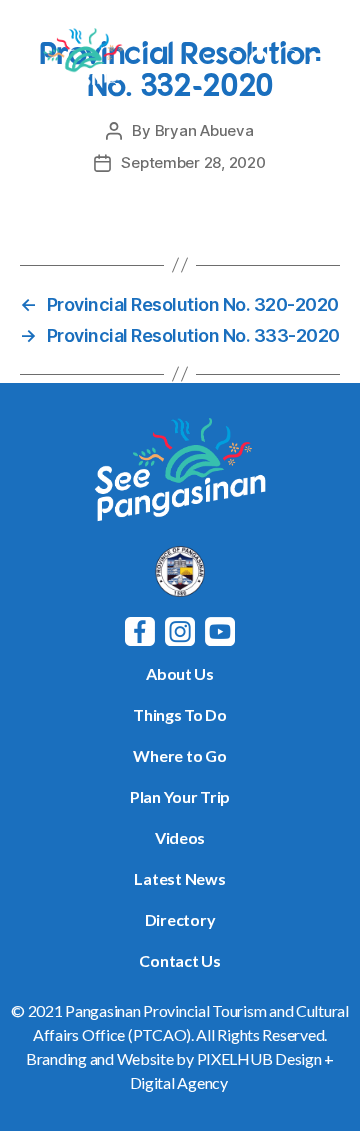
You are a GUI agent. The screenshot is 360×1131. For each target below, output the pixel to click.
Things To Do (180, 714)
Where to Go (179, 755)
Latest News (179, 878)
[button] (322, 62)
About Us (180, 673)
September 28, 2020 (193, 162)
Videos (180, 837)
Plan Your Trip (180, 796)
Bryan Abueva (204, 130)
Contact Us (179, 960)
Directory (180, 919)
